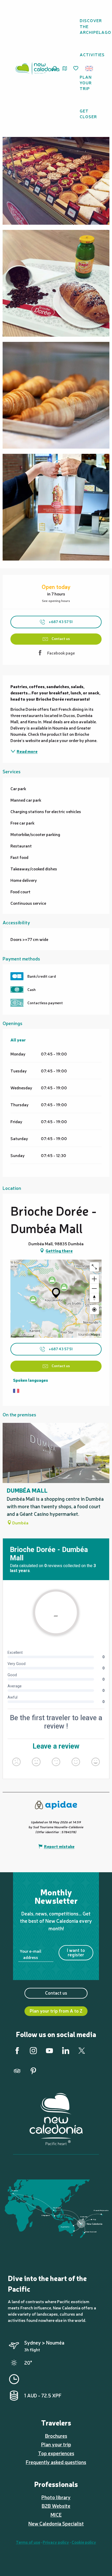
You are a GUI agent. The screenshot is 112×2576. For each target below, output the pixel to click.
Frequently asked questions (56, 2462)
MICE (56, 2515)
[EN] (89, 68)
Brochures (56, 2436)
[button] (91, 68)
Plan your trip (56, 2444)
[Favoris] (76, 68)
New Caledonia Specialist (56, 2523)
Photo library (56, 2497)
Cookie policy (84, 2542)
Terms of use (28, 2542)
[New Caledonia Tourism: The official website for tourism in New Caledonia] (37, 68)
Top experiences (56, 2453)
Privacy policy (56, 2542)
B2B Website (56, 2506)
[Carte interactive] (65, 68)
